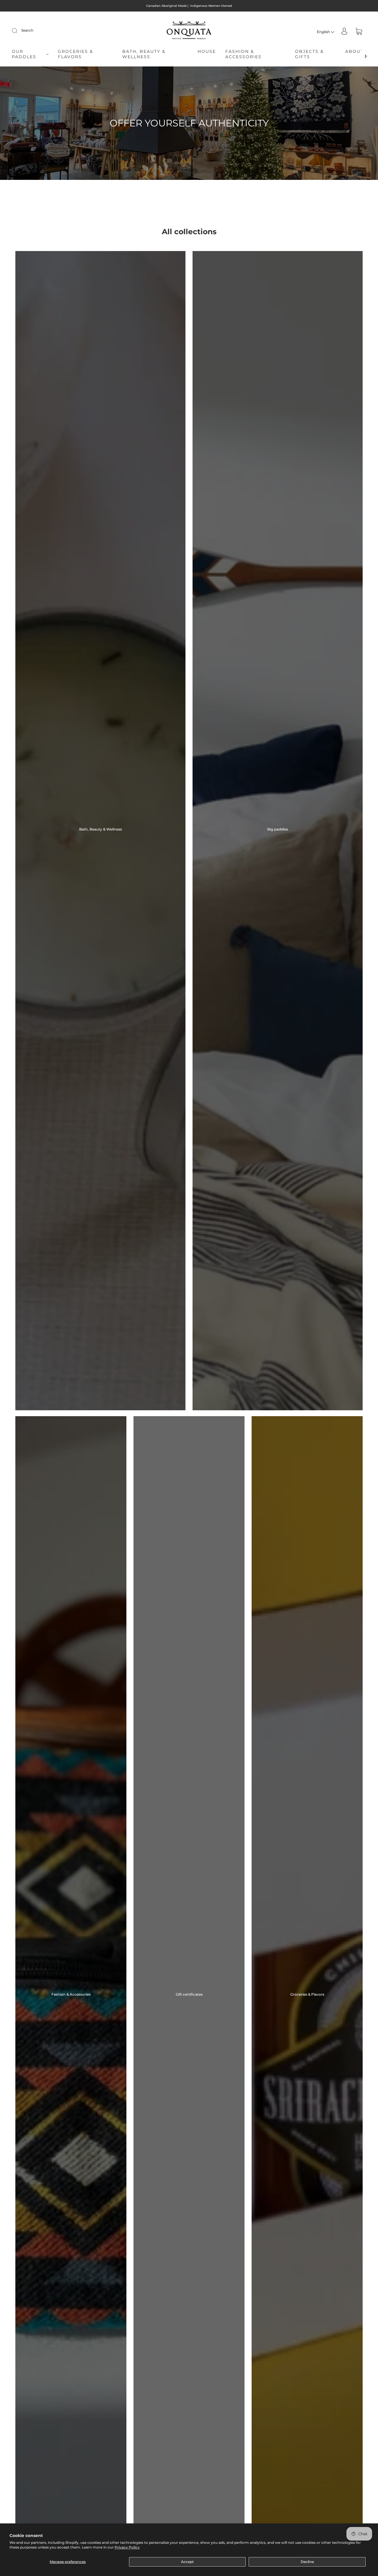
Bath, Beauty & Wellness (144, 54)
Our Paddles (24, 54)
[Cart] (359, 32)
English (324, 32)
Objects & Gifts (309, 54)
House (207, 52)
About (354, 52)
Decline (307, 2562)
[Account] (344, 32)
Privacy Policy (127, 2547)
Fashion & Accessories (243, 54)
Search (27, 30)
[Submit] (18, 30)
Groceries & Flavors (75, 54)
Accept (187, 2562)
